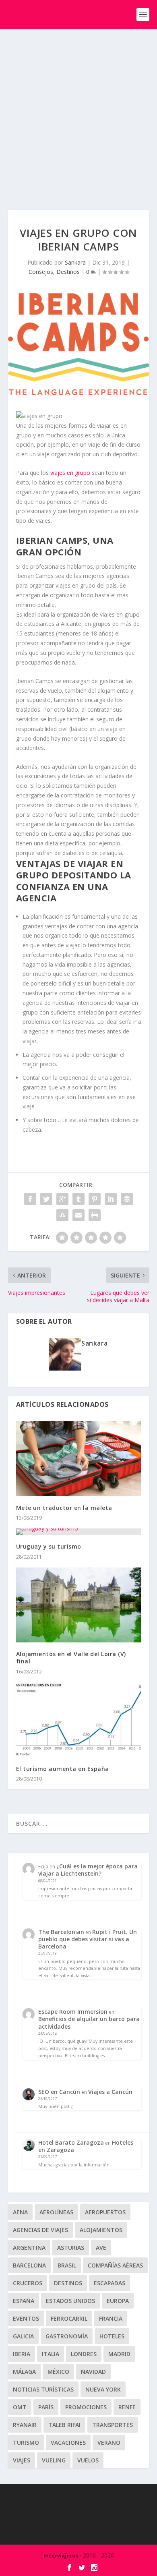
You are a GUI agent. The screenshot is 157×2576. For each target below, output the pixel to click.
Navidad (93, 2372)
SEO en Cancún (59, 2092)
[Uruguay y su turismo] (79, 1532)
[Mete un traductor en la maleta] (79, 1459)
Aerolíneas (56, 2212)
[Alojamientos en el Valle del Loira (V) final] (79, 1605)
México (58, 2372)
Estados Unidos (70, 2301)
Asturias (71, 2248)
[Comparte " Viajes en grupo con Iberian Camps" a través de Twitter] (46, 1199)
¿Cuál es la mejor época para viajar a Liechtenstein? (88, 1870)
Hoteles (112, 2336)
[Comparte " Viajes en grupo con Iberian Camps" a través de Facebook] (30, 1199)
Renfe (127, 2407)
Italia (51, 2354)
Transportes (113, 2425)
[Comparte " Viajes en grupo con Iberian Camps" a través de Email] (78, 1215)
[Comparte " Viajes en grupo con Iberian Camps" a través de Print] (95, 1215)
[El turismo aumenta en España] (79, 1720)
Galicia (23, 2336)
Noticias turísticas (43, 2389)
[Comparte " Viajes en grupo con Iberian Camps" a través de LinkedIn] (111, 1199)
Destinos (68, 272)
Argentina (29, 2248)
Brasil (67, 2265)
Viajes (22, 2460)
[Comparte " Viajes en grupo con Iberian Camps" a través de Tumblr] (78, 1199)
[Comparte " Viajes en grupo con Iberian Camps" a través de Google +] (62, 1199)
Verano (109, 2442)
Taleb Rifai (64, 2425)
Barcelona (29, 2265)
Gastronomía (67, 2336)
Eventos (26, 2318)
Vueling (54, 2460)
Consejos (41, 272)
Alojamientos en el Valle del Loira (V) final (71, 1658)
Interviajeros (61, 2555)
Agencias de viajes (40, 2230)
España (24, 2301)
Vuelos (88, 2460)
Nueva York (103, 2389)
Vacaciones (68, 2442)
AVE (101, 2248)
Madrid (119, 2354)
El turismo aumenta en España (63, 1769)
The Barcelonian (61, 1932)
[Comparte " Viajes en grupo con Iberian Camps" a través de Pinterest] (95, 1199)
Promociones (86, 2407)
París (46, 2407)
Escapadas (109, 2283)
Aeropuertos (105, 2212)
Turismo (26, 2442)
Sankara (75, 262)
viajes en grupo (70, 473)
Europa (118, 2301)
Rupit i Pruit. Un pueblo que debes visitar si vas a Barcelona (88, 1939)
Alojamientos (101, 2230)
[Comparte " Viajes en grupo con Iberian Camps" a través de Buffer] (127, 1199)
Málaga (24, 2372)
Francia (111, 2318)
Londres (84, 2354)
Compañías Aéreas (115, 2265)
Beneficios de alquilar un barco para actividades (89, 2022)
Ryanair (25, 2425)
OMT (20, 2407)
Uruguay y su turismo (49, 1546)
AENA (20, 2212)
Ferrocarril (69, 2318)
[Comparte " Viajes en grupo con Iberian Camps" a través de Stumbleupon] (62, 1215)
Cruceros (28, 2283)
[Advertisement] (78, 112)
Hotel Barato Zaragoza (71, 2142)
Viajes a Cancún (110, 2092)
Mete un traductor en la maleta (64, 1508)
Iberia (22, 2354)
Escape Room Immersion (73, 2012)
